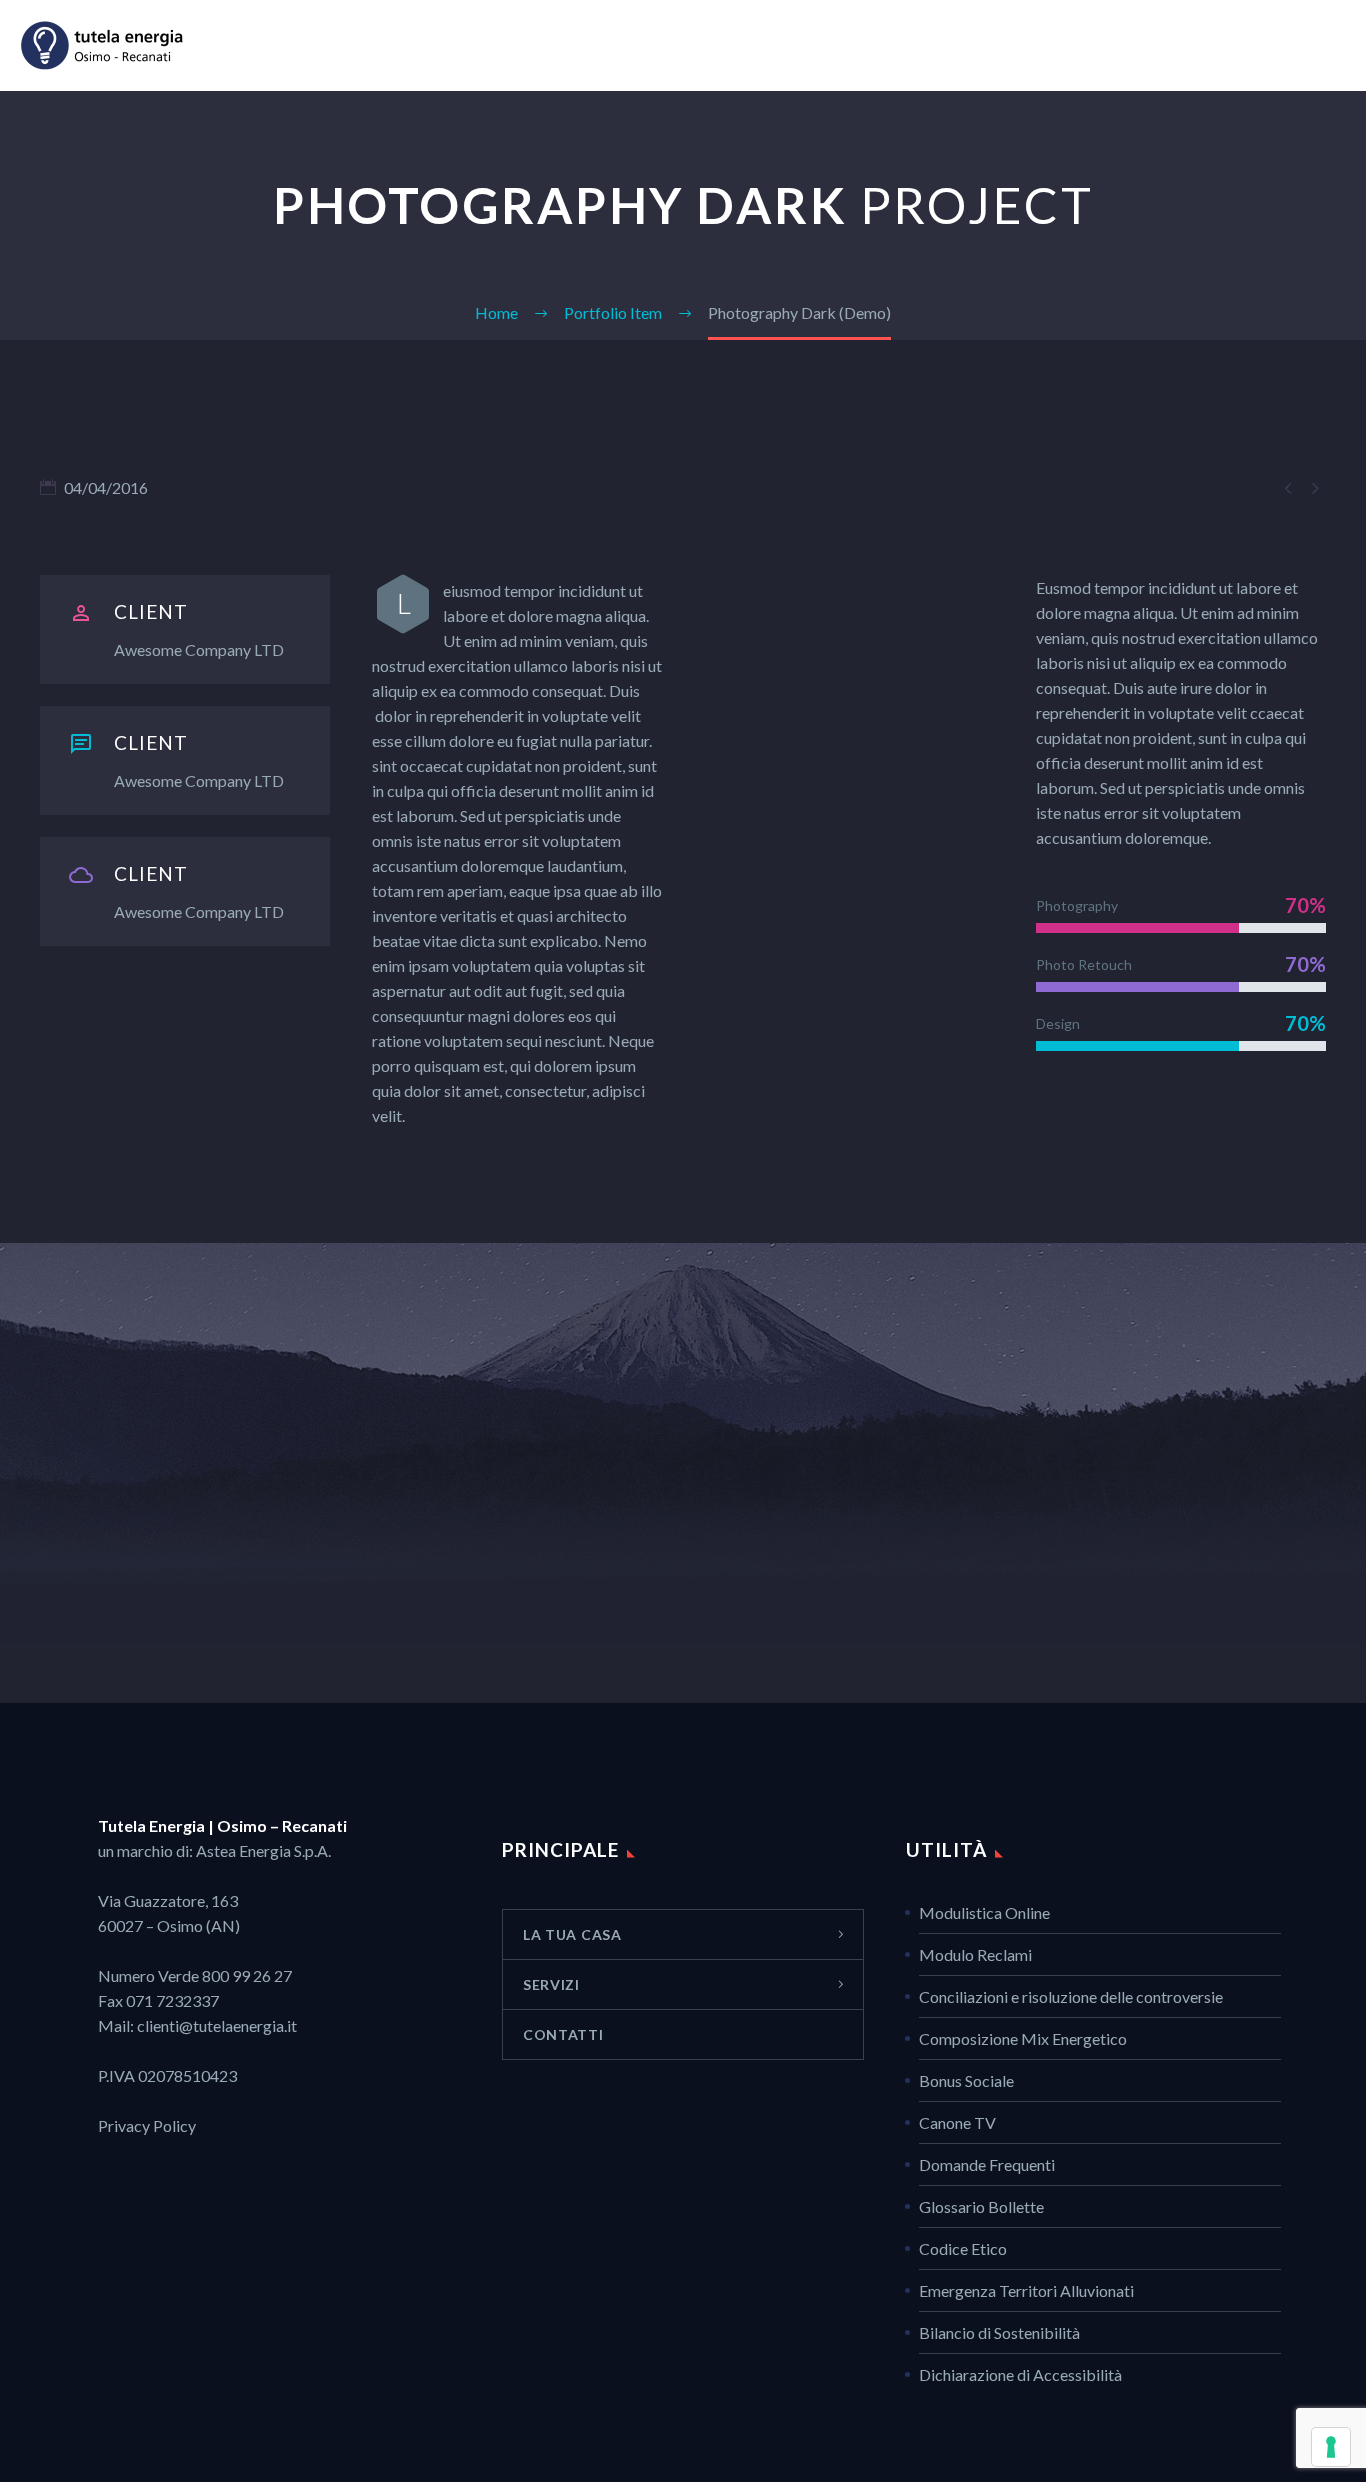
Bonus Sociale (966, 2080)
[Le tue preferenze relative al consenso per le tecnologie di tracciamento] (1331, 2447)
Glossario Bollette (981, 2206)
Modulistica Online (984, 1912)
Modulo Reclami (975, 1954)
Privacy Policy (147, 2125)
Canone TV (957, 2122)
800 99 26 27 (247, 1975)
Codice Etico (963, 2248)
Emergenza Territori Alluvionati (1026, 2290)
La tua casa (1057, 45)
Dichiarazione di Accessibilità (1020, 2374)
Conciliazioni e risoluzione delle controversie (1071, 1996)
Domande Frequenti (987, 2164)
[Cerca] (1342, 45)
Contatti (1264, 45)
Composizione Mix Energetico (1023, 2038)
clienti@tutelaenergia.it (217, 2025)
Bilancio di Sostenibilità (999, 2332)
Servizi (1165, 45)
